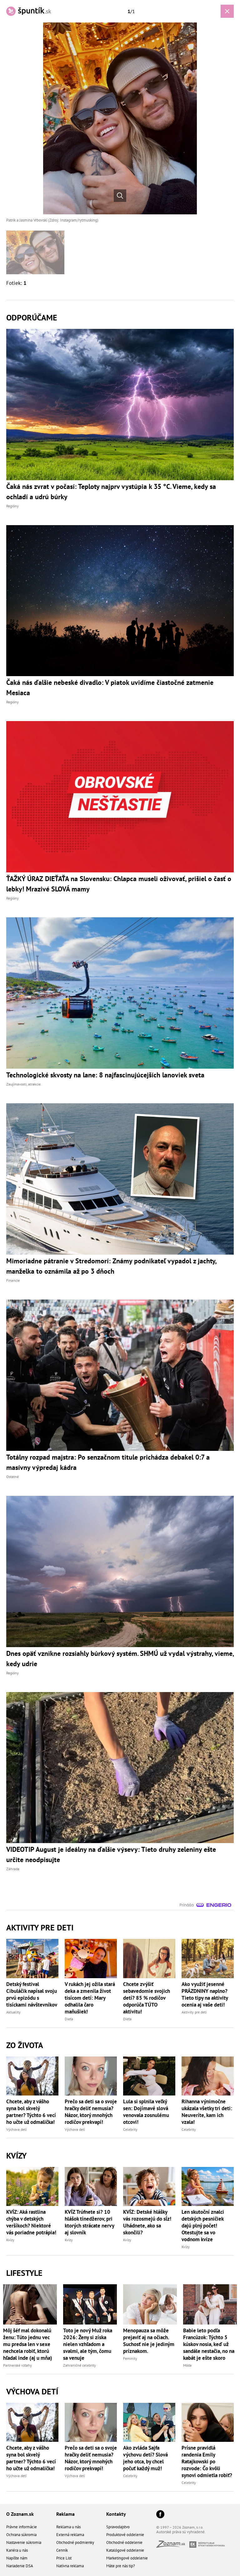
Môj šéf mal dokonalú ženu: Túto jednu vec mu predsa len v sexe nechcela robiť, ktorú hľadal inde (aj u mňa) (28, 2344)
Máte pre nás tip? (121, 2566)
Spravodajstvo (118, 2527)
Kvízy (10, 2240)
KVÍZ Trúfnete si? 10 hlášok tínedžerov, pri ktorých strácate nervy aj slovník (89, 2222)
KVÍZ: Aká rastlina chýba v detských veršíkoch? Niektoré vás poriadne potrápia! (31, 2222)
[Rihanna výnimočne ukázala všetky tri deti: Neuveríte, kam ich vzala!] (208, 2076)
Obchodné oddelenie (124, 2542)
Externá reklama (70, 2535)
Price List (64, 2558)
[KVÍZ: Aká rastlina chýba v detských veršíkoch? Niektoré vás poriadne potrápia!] (32, 2186)
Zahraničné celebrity (80, 2365)
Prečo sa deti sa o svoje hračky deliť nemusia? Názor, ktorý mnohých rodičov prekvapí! (91, 2112)
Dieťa (69, 2019)
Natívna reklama (70, 2566)
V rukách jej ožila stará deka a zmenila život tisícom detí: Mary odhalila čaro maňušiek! (90, 1998)
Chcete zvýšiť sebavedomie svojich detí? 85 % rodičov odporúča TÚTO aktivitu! (147, 1998)
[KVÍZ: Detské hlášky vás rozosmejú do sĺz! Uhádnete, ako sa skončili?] (149, 2186)
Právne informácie (22, 2527)
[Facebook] (160, 2515)
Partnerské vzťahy (17, 2365)
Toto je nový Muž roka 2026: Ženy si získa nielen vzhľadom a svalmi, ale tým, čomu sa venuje (88, 2344)
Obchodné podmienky (75, 2542)
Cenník (62, 2550)
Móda (187, 2365)
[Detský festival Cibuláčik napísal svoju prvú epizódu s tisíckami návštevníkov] (32, 1958)
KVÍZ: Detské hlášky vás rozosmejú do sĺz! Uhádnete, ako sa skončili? (147, 2222)
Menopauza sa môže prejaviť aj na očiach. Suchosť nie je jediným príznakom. (149, 2341)
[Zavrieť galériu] (227, 11)
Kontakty (116, 2514)
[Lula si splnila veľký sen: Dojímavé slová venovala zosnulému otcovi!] (149, 2076)
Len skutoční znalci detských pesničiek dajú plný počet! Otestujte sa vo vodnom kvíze (203, 2226)
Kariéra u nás (17, 2550)
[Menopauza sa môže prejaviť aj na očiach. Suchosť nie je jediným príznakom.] (150, 2304)
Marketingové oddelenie (127, 2558)
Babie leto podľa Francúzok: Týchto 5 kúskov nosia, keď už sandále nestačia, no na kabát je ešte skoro (209, 2344)
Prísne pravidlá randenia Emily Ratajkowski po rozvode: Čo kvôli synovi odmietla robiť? (207, 2461)
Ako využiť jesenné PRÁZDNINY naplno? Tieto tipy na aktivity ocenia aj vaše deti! (205, 1994)
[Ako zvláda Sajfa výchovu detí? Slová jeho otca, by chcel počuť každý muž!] (149, 2422)
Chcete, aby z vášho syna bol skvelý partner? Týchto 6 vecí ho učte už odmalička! (31, 2112)
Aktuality (13, 2012)
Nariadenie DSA (20, 2566)
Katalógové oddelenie (125, 2550)
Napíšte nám (17, 2558)
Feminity (130, 2358)
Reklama (65, 2514)
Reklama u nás (68, 2527)
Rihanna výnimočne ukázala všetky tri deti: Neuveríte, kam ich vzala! (207, 2112)
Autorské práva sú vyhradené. (181, 2532)
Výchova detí (16, 2129)
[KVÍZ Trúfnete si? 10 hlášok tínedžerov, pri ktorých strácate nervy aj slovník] (91, 2186)
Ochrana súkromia (21, 2535)
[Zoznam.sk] (173, 2546)
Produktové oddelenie (125, 2535)
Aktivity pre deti (194, 2012)
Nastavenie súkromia (24, 2542)
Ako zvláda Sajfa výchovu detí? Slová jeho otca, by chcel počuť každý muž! (145, 2458)
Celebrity (130, 2129)
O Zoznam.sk (20, 2514)
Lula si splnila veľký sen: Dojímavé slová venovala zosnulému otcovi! (146, 2112)
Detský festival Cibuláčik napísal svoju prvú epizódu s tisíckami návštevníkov (32, 1994)
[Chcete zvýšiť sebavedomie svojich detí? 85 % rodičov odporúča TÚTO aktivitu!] (149, 1958)
